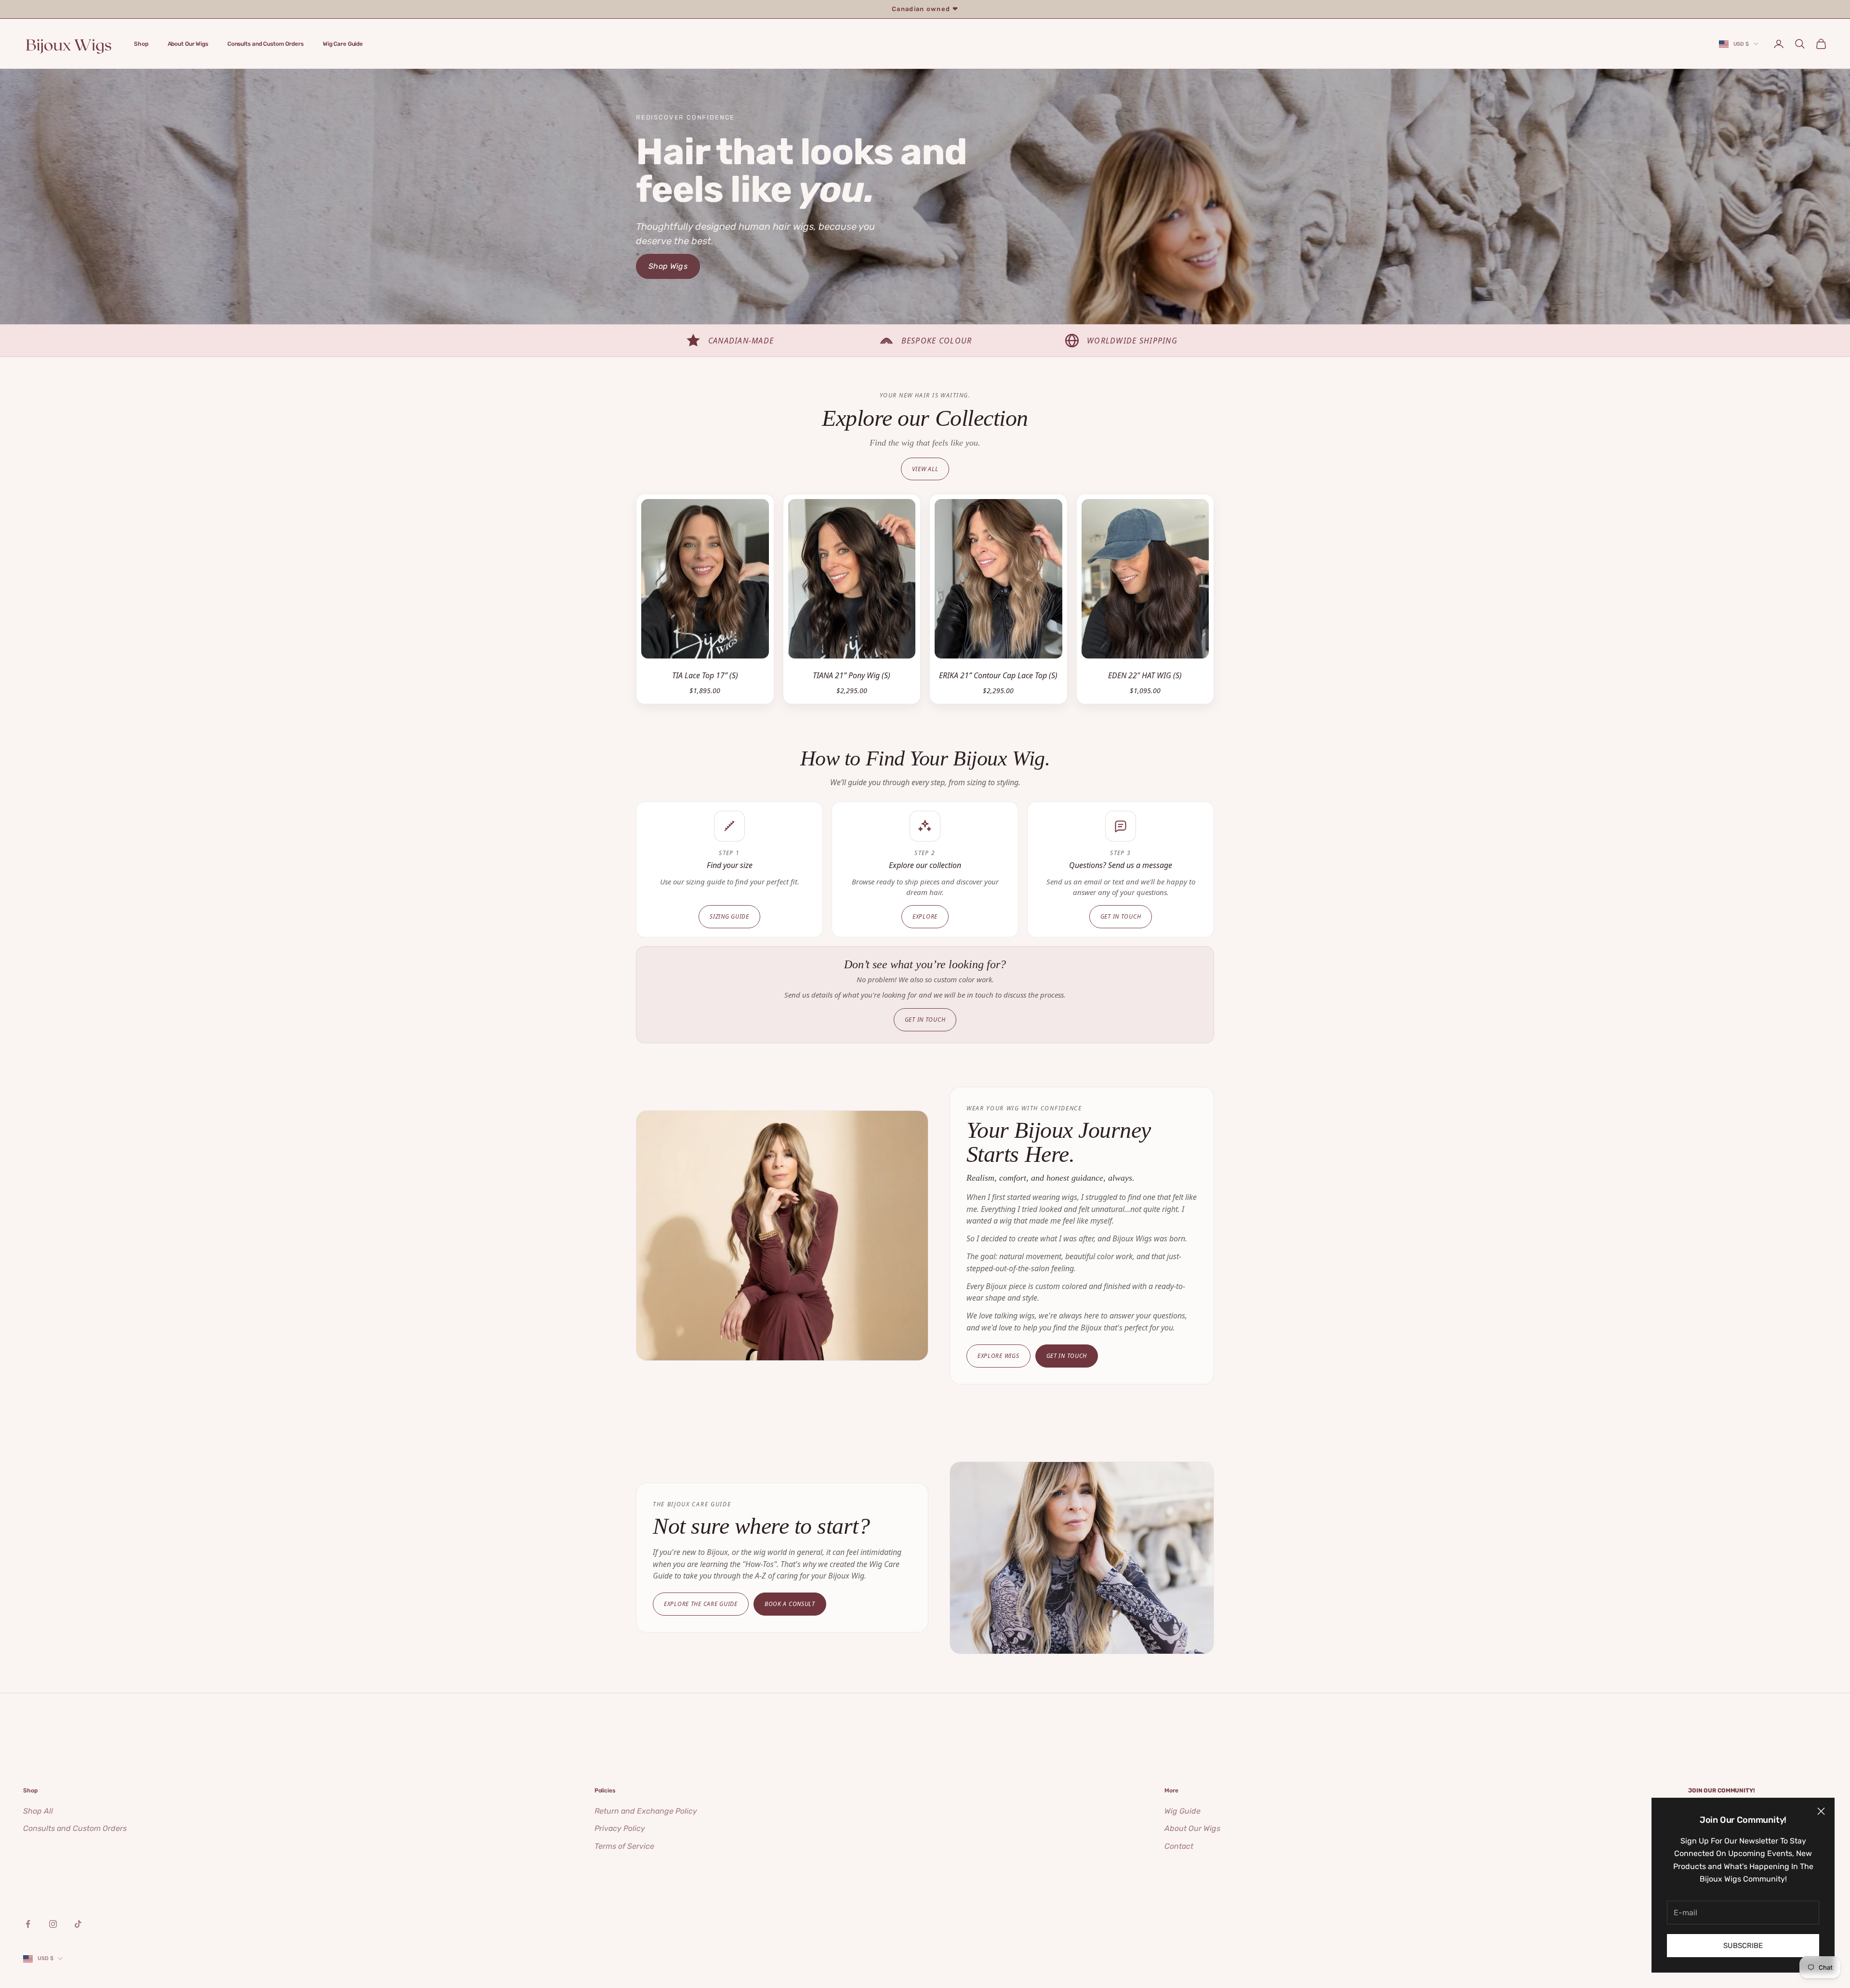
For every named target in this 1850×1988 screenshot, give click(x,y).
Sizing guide (729, 916)
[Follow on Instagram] (53, 1924)
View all (925, 469)
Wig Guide (1183, 1811)
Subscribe (1743, 1946)
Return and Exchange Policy (646, 1811)
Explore (925, 916)
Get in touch (1121, 916)
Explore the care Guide (701, 1604)
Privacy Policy (620, 1828)
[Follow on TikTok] (78, 1924)
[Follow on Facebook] (28, 1924)
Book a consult (790, 1604)
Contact (1179, 1846)
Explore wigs (998, 1356)
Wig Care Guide (343, 43)
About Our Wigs (188, 43)
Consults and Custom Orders (265, 43)
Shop (141, 43)
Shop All (38, 1811)
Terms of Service (624, 1846)
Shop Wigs (668, 266)
